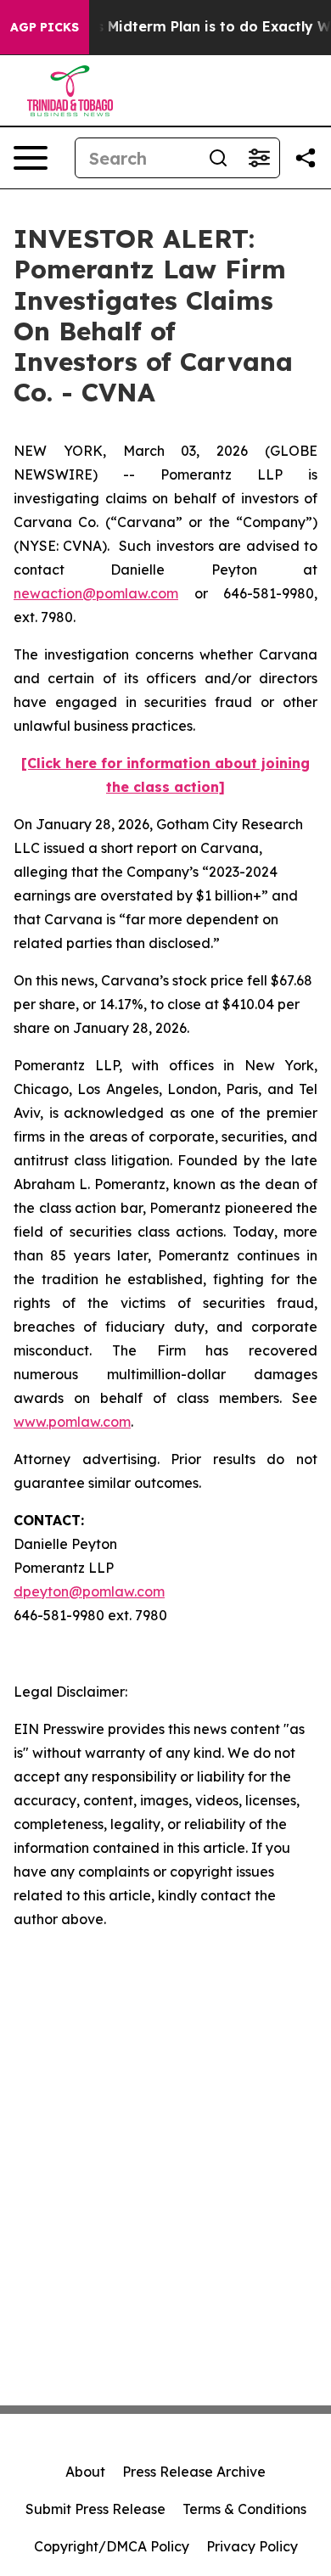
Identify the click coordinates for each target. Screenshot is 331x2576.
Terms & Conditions (244, 2509)
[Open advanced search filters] (259, 158)
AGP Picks (45, 27)
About (85, 2472)
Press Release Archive (194, 2472)
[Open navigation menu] (31, 158)
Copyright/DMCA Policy (112, 2546)
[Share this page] (306, 158)
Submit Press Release (95, 2509)
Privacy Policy (252, 2546)
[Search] (218, 158)
